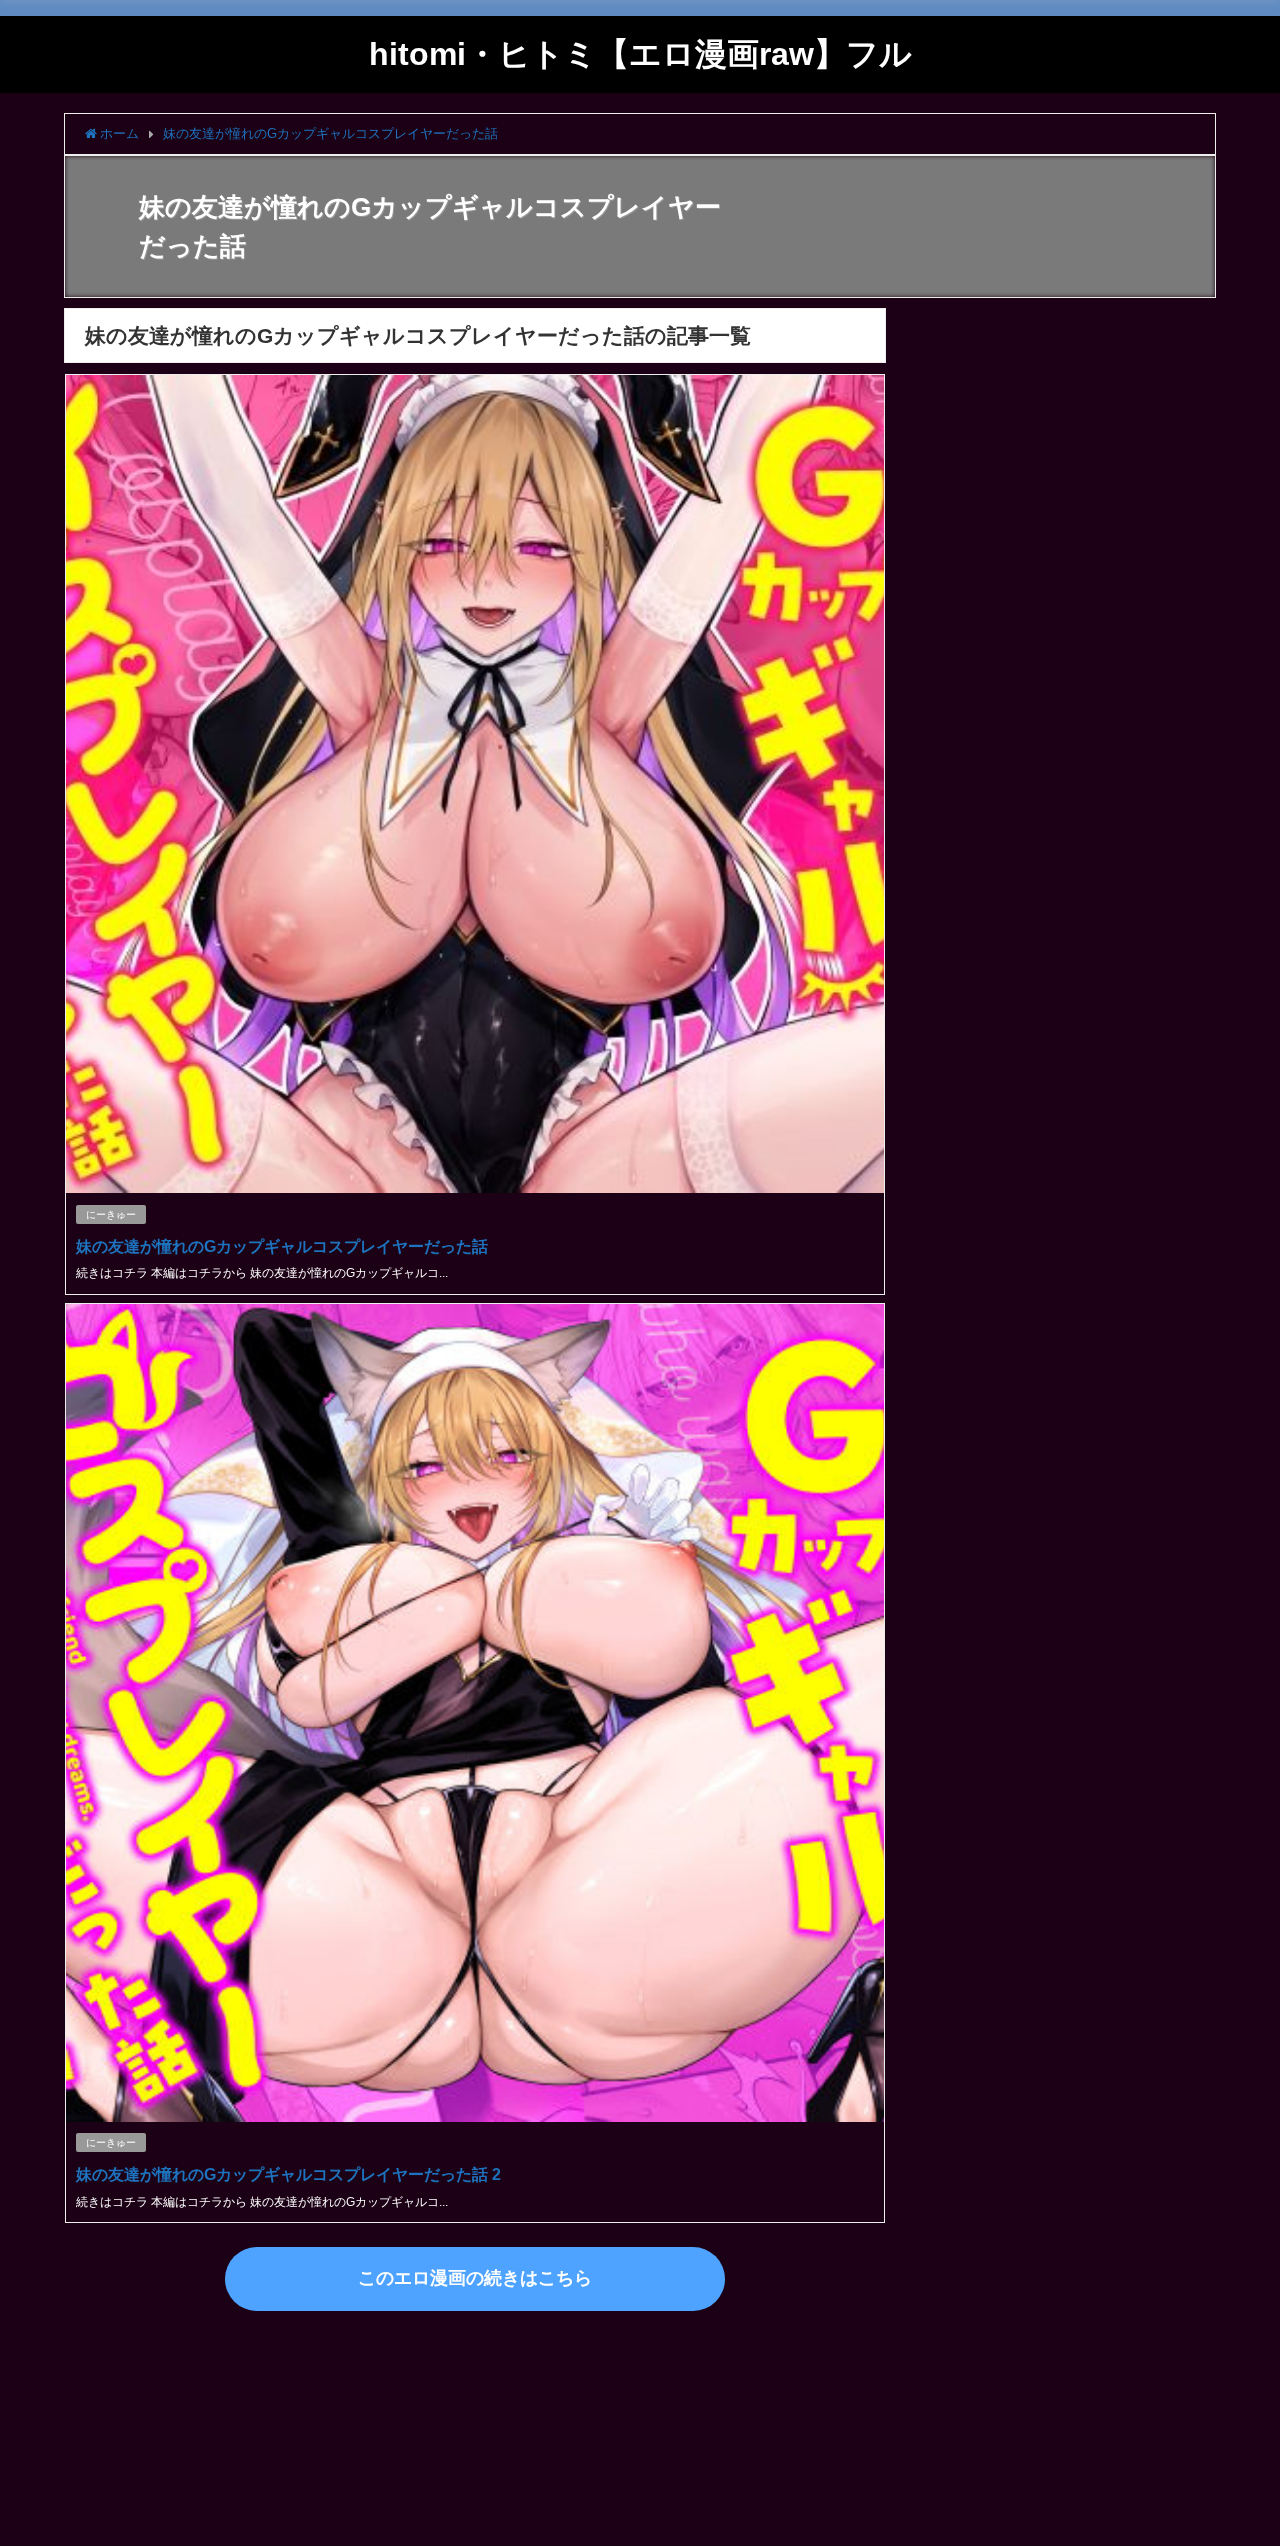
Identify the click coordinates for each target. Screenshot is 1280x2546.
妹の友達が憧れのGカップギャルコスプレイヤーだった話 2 (288, 2174)
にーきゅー (111, 1214)
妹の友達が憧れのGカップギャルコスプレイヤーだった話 (282, 1246)
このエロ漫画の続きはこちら (475, 2278)
